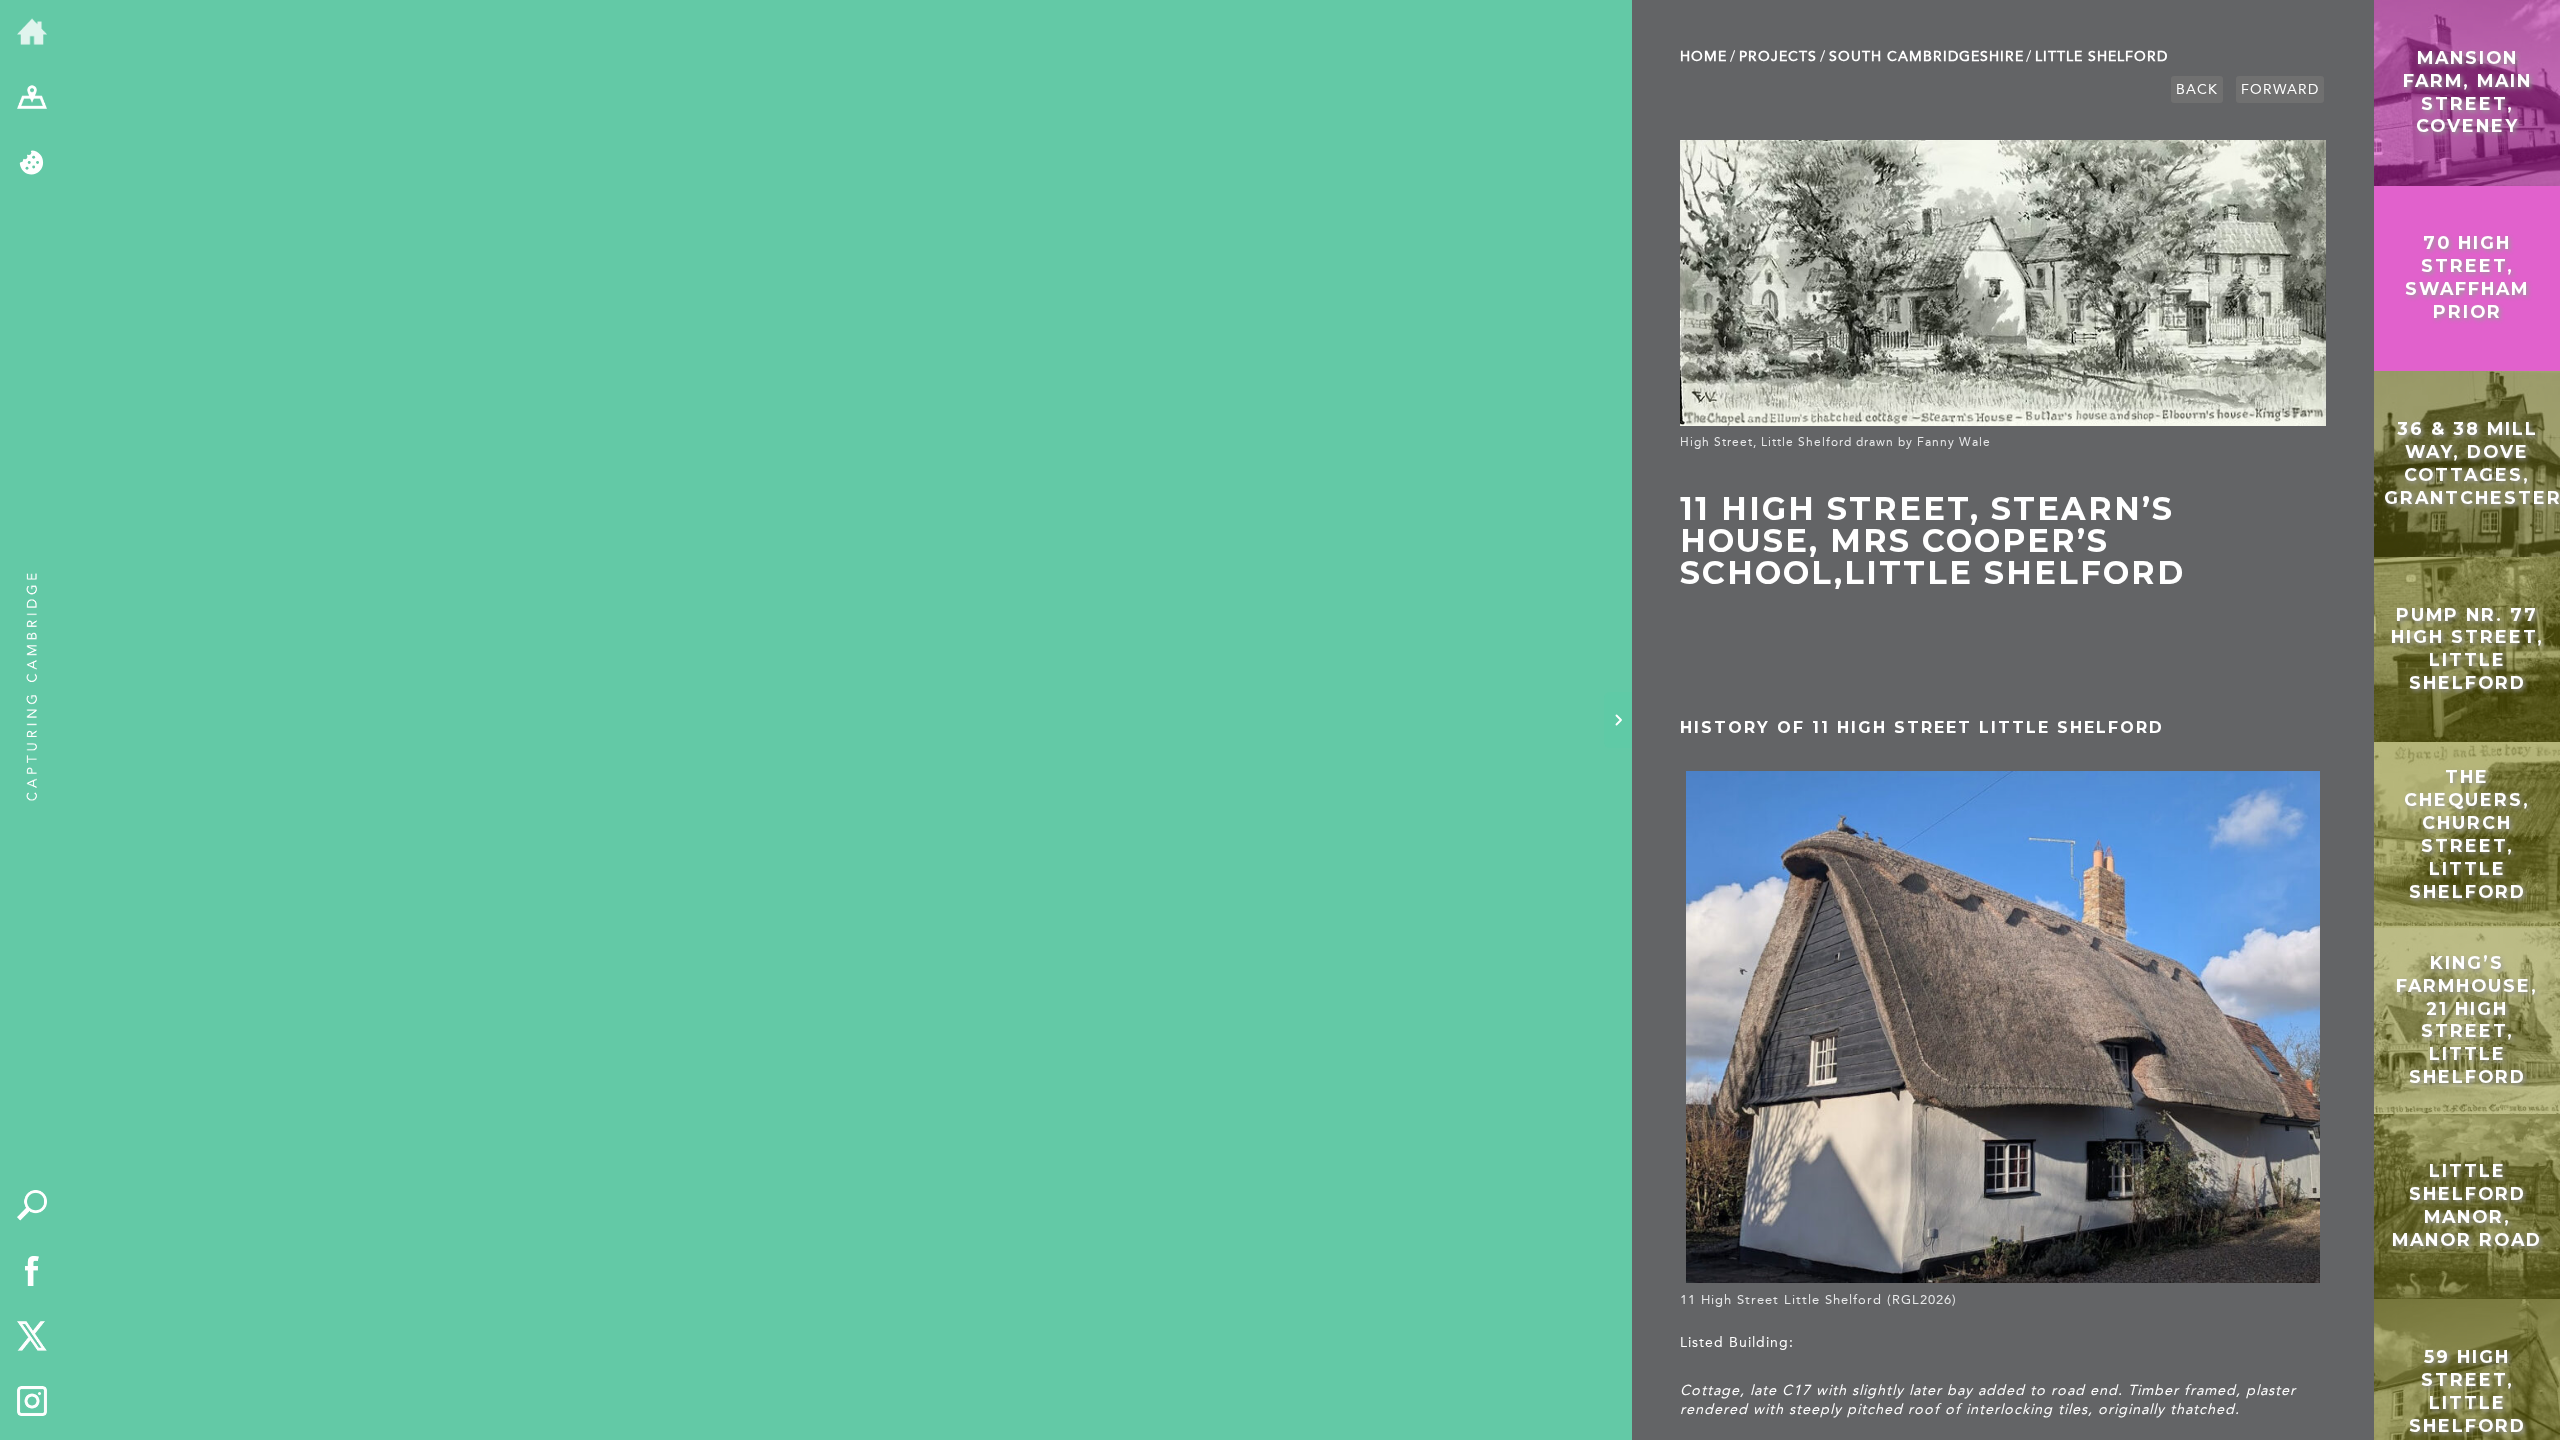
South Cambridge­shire (1926, 56)
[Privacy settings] (32, 164)
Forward (2280, 89)
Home (1703, 56)
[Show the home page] (32, 33)
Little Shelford (2101, 56)
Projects (1778, 56)
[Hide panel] (1618, 720)
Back (2197, 89)
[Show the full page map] (32, 99)
